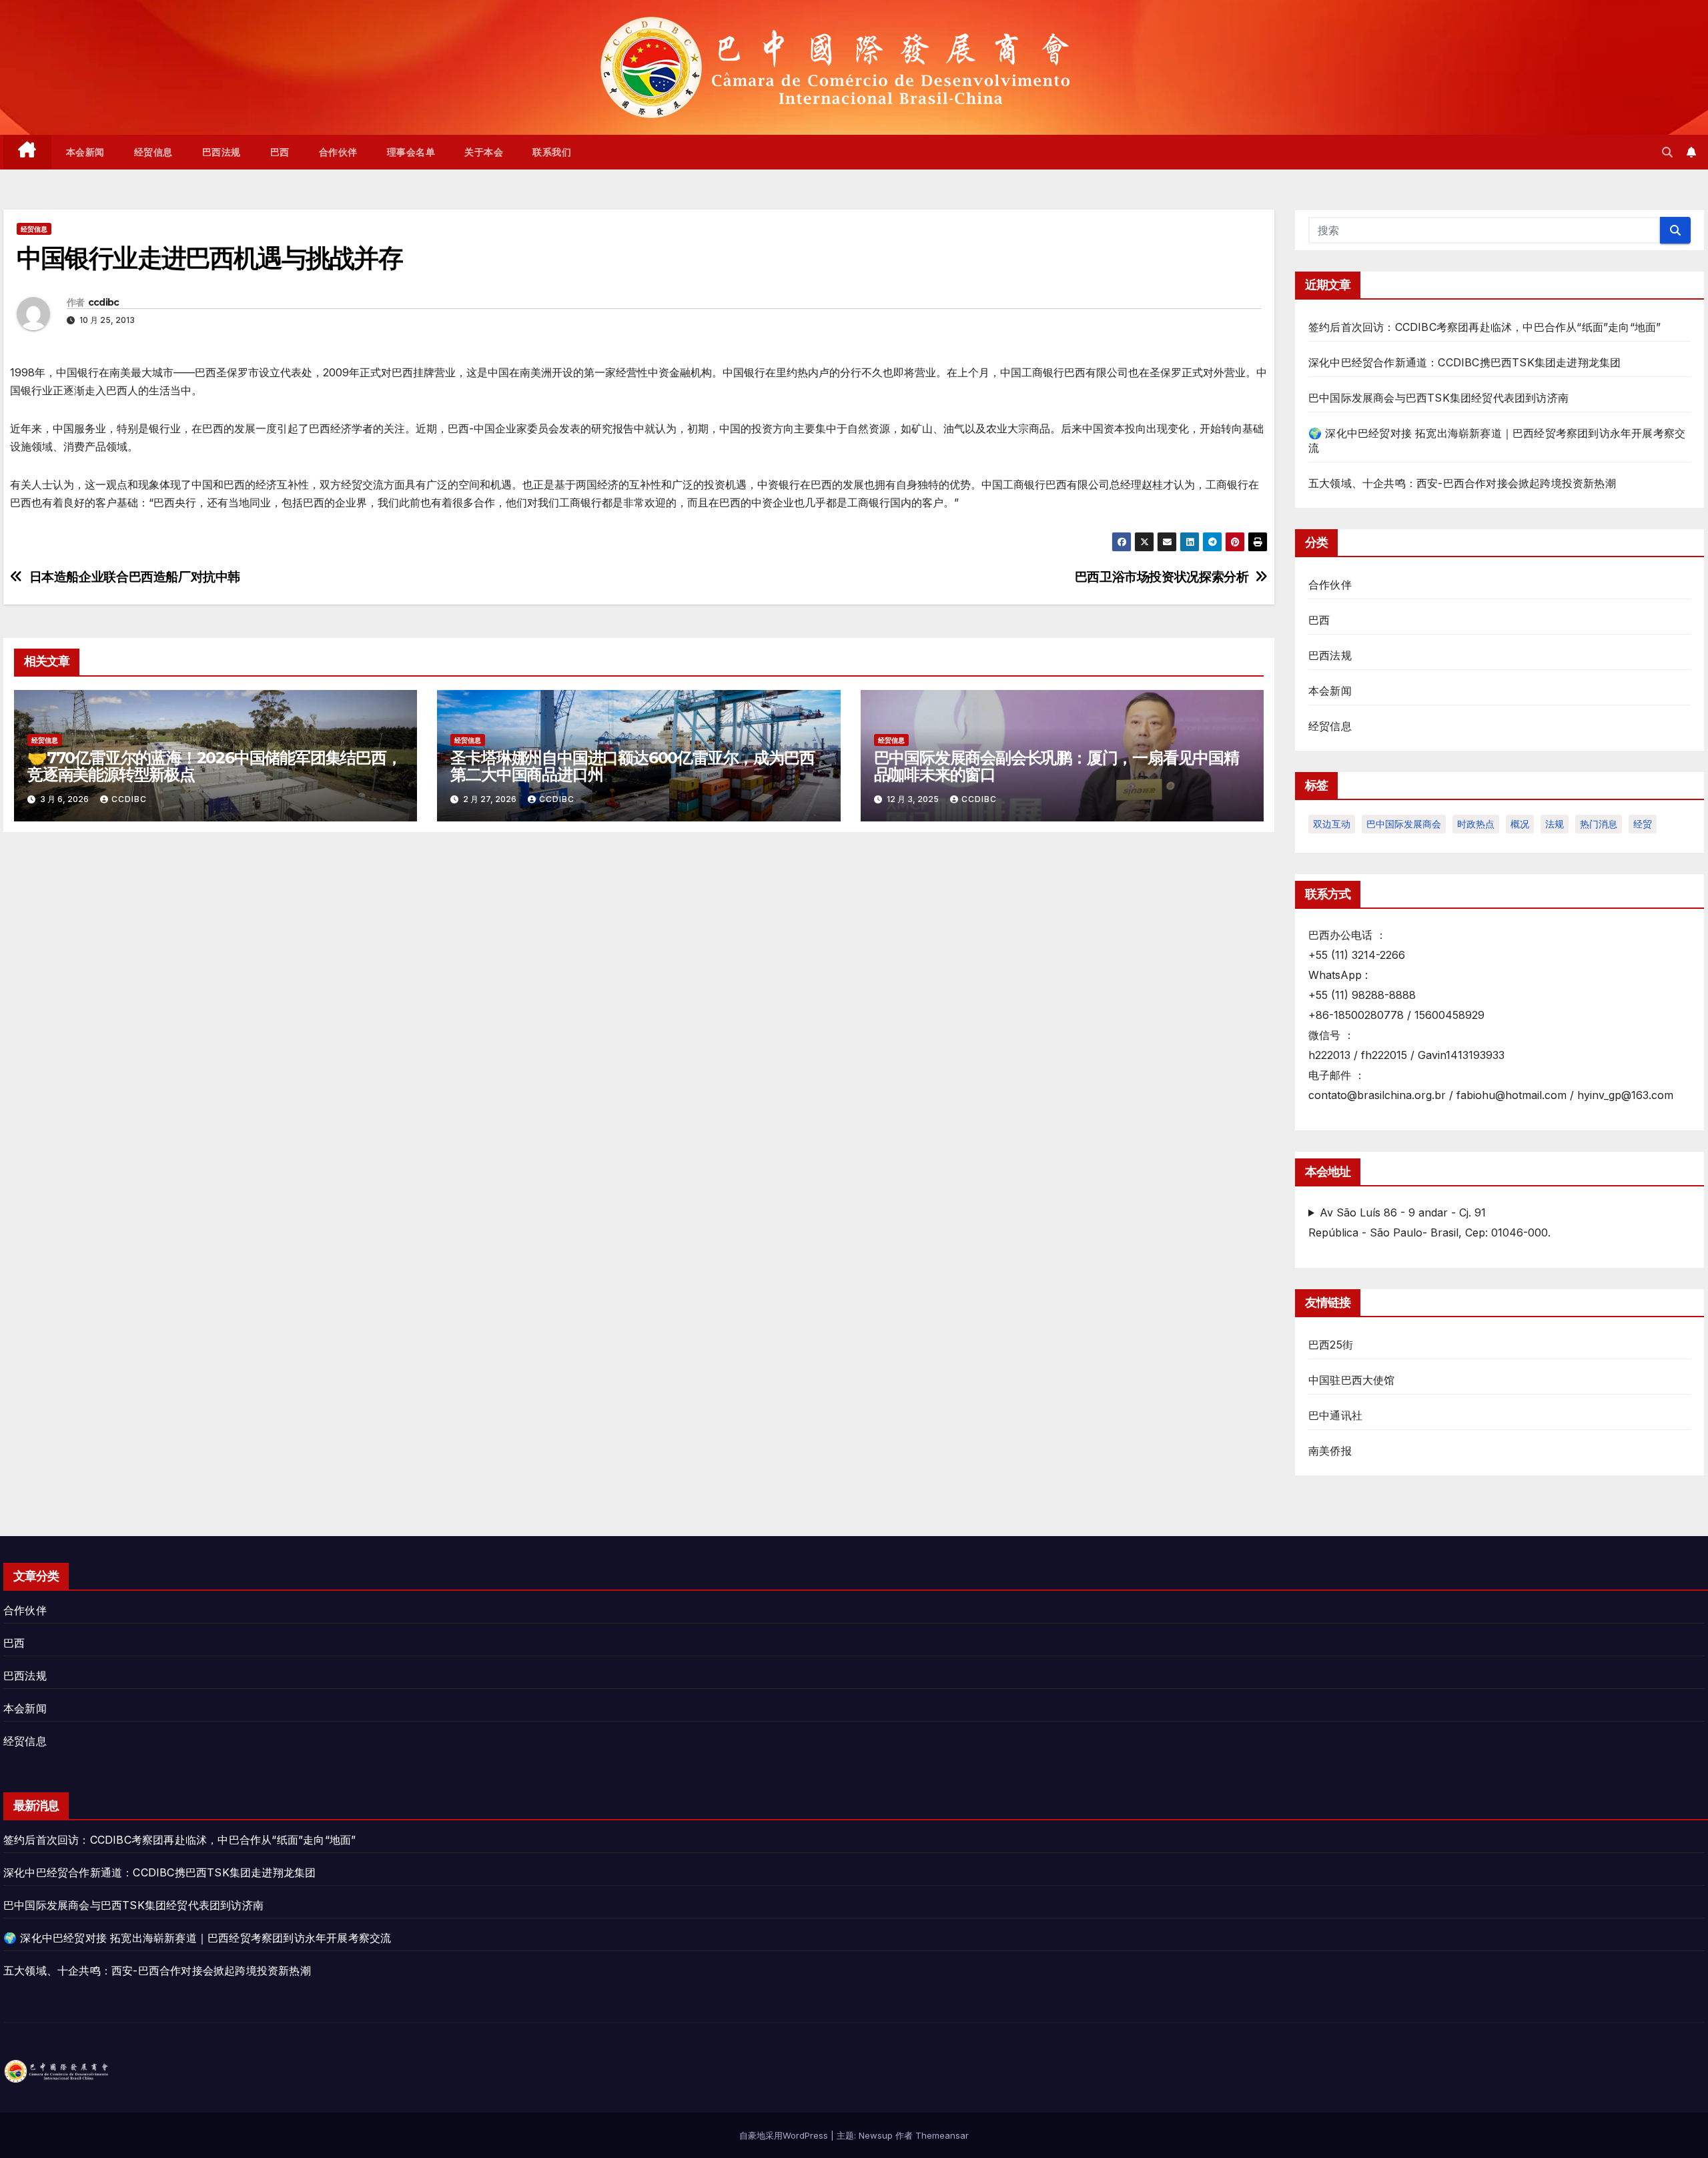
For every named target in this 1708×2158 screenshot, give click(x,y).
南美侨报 (1330, 1451)
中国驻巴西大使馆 (1352, 1380)
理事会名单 (411, 152)
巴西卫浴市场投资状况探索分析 (1162, 577)
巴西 (280, 152)
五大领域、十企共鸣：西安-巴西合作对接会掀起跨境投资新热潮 (1462, 483)
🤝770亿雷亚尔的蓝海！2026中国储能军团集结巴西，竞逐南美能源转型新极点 (215, 766)
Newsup (876, 2135)
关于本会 (484, 152)
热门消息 (1599, 824)
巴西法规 (222, 152)
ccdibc (104, 302)
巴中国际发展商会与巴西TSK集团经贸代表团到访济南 (1438, 398)
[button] (1667, 152)
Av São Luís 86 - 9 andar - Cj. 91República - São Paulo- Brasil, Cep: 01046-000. (1429, 1222)
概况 (1520, 824)
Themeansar (942, 2135)
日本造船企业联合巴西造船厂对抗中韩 (135, 577)
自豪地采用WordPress (785, 2135)
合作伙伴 (338, 152)
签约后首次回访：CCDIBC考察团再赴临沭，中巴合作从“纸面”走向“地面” (1484, 327)
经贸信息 (153, 152)
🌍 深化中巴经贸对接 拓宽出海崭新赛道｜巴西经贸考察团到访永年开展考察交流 (197, 1938)
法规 (1555, 824)
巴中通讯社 (1335, 1415)
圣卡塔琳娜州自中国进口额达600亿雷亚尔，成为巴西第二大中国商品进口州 (632, 766)
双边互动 (1332, 824)
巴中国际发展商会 (1404, 824)
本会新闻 (85, 152)
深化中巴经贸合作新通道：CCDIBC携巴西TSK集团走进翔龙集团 (1464, 362)
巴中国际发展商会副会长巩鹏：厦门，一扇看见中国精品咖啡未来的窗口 (1056, 766)
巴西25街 (1331, 1345)
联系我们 (552, 152)
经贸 (1643, 824)
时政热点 (1476, 824)
